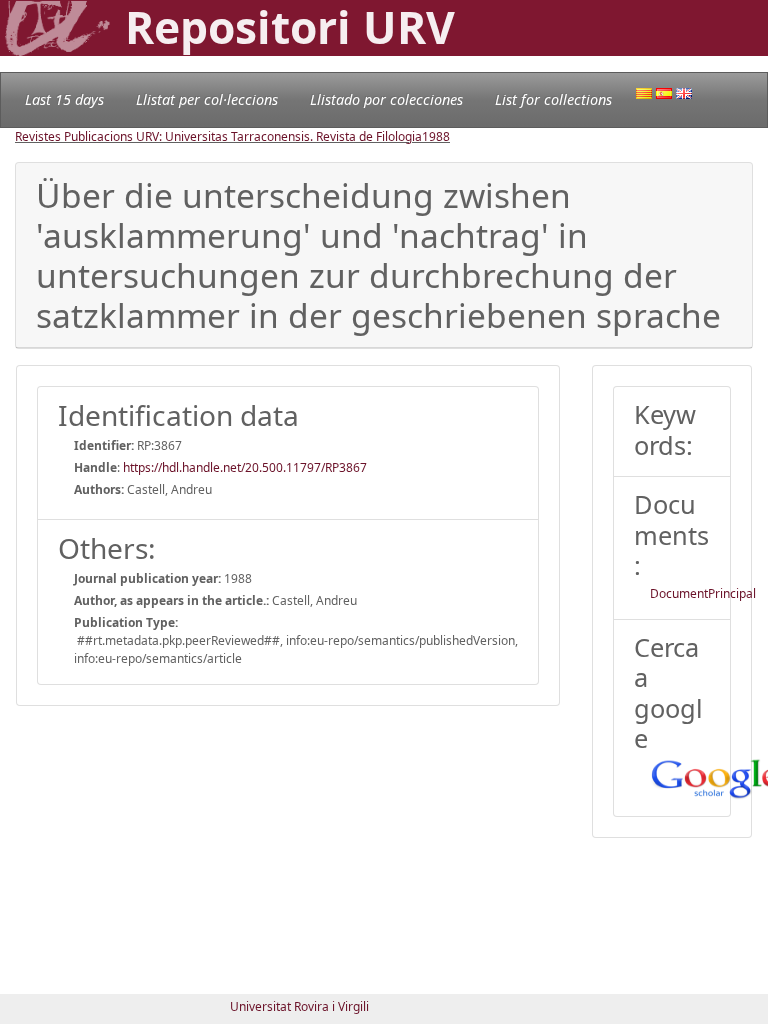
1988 (436, 136)
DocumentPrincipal (703, 593)
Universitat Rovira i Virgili (299, 1006)
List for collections (553, 99)
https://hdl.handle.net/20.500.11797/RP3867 (245, 467)
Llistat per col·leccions (207, 99)
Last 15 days (64, 99)
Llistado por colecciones (386, 99)
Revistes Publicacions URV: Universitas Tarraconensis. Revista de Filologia (218, 136)
